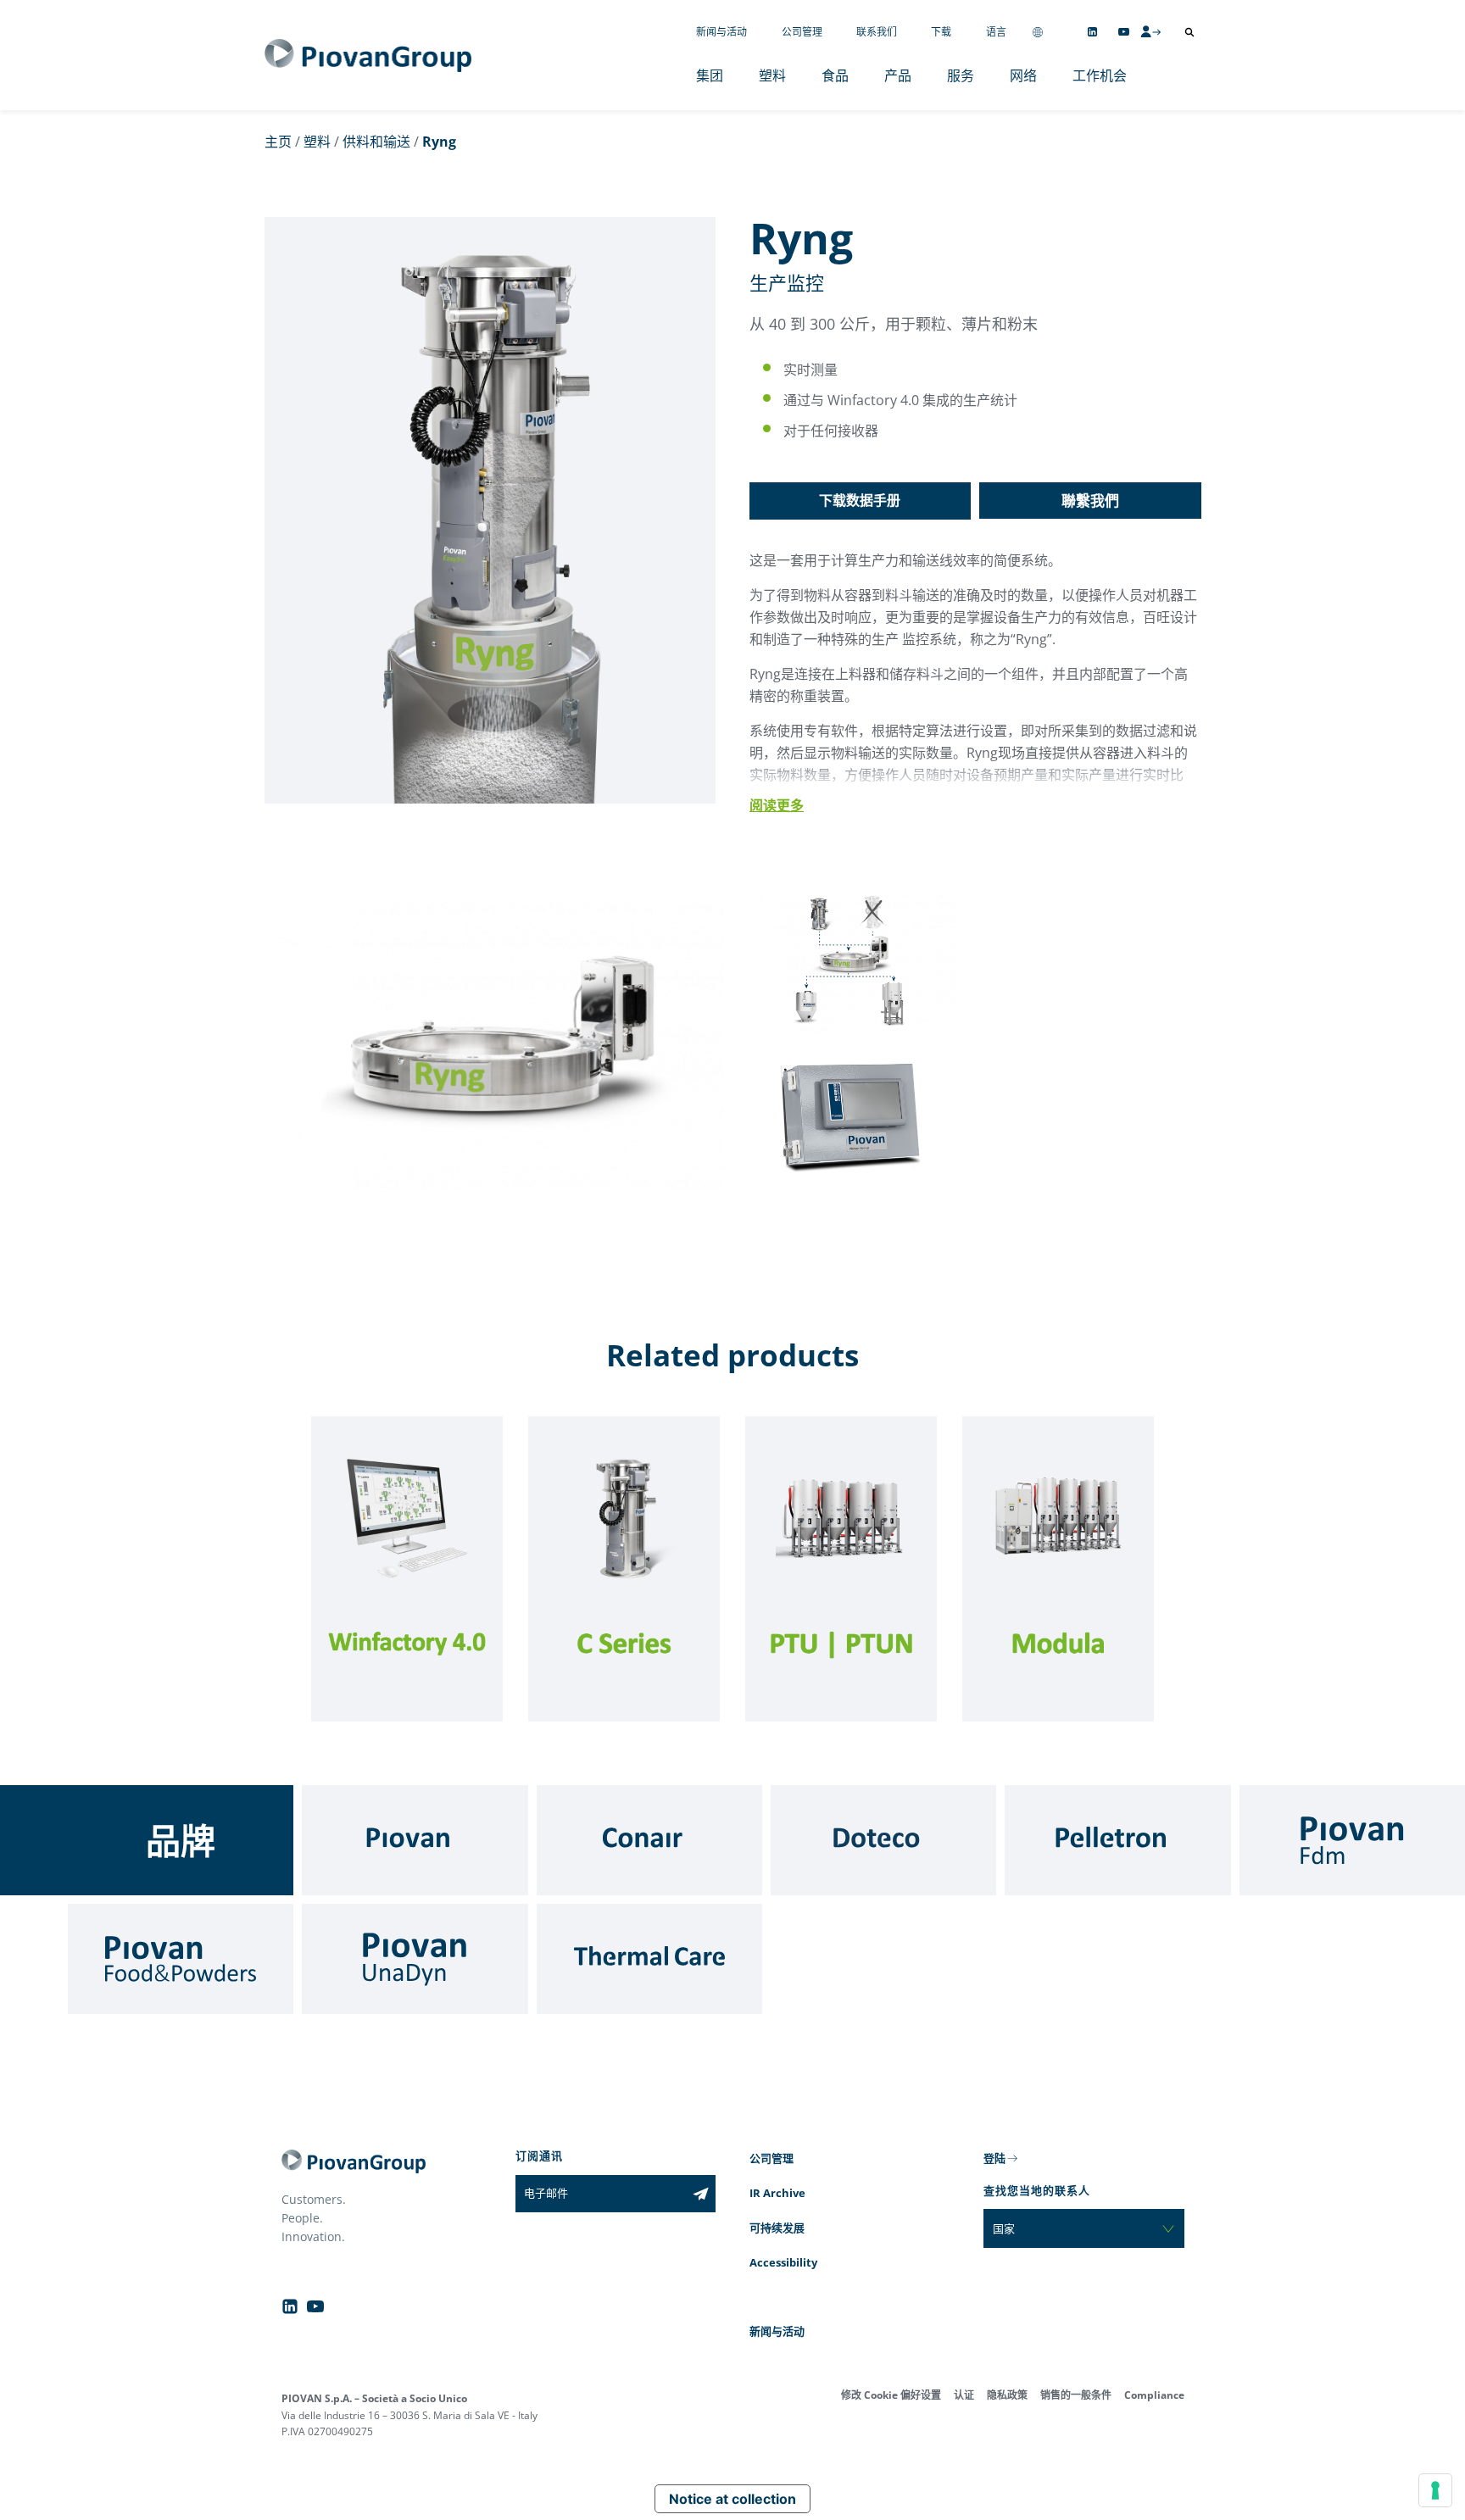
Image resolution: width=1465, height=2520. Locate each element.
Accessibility (783, 2262)
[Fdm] (1352, 1840)
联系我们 (877, 32)
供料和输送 (376, 142)
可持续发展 (777, 2228)
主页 (278, 142)
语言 (996, 32)
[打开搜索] (1189, 32)
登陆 (994, 2158)
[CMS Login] (1150, 31)
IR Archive (777, 2193)
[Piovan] (415, 1840)
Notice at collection (732, 2499)
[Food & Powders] (181, 1959)
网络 (1023, 75)
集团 (710, 75)
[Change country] (1038, 32)
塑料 (772, 75)
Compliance (1154, 2395)
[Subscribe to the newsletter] (701, 2194)
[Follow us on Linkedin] (1092, 32)
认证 (964, 2395)
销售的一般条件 (1076, 2395)
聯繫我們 (1090, 501)
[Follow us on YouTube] (1124, 32)
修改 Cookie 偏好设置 (891, 2395)
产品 (898, 75)
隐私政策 (1007, 2395)
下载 (941, 32)
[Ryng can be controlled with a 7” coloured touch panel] (852, 1182)
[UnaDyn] (415, 1959)
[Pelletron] (1117, 1840)
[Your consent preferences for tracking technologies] (1435, 2490)
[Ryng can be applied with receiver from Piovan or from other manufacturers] (852, 1026)
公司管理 (802, 32)
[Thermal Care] (649, 1959)
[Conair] (649, 1840)
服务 (961, 75)
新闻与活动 (721, 32)
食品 (835, 75)
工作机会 (1100, 75)
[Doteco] (883, 1840)
